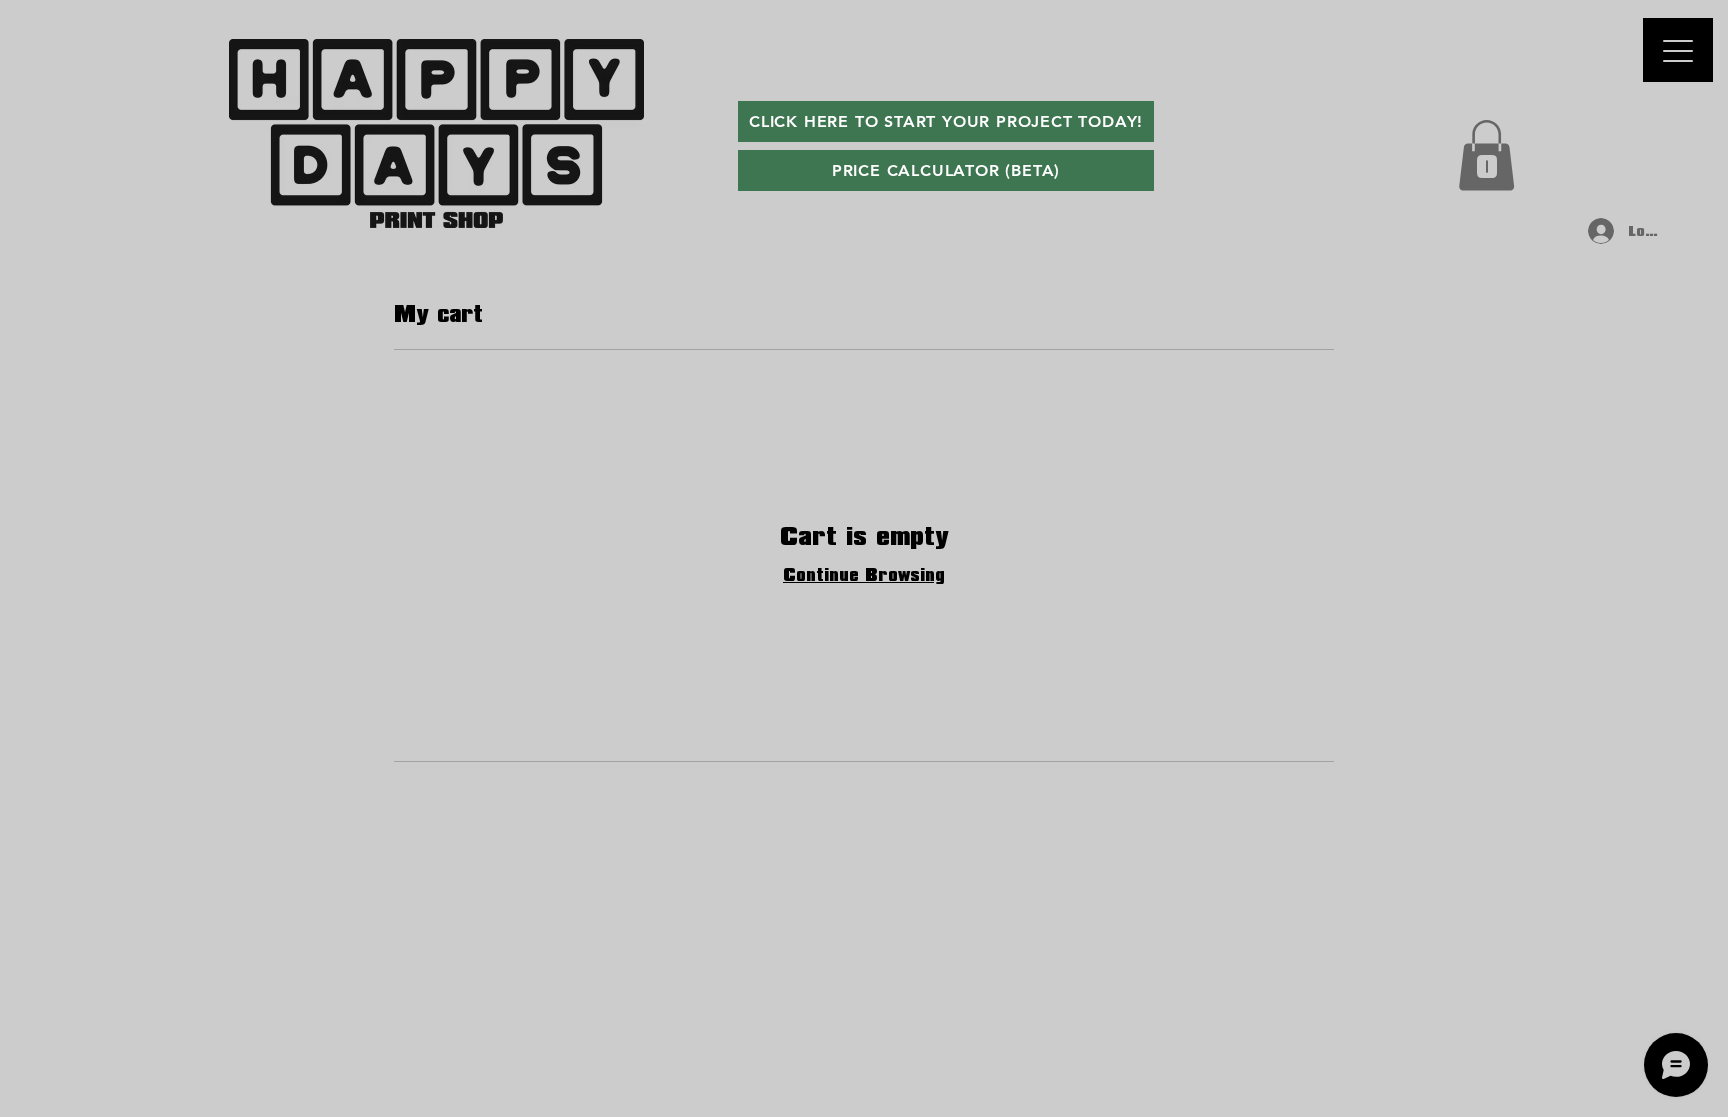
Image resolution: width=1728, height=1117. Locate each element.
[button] (1486, 155)
